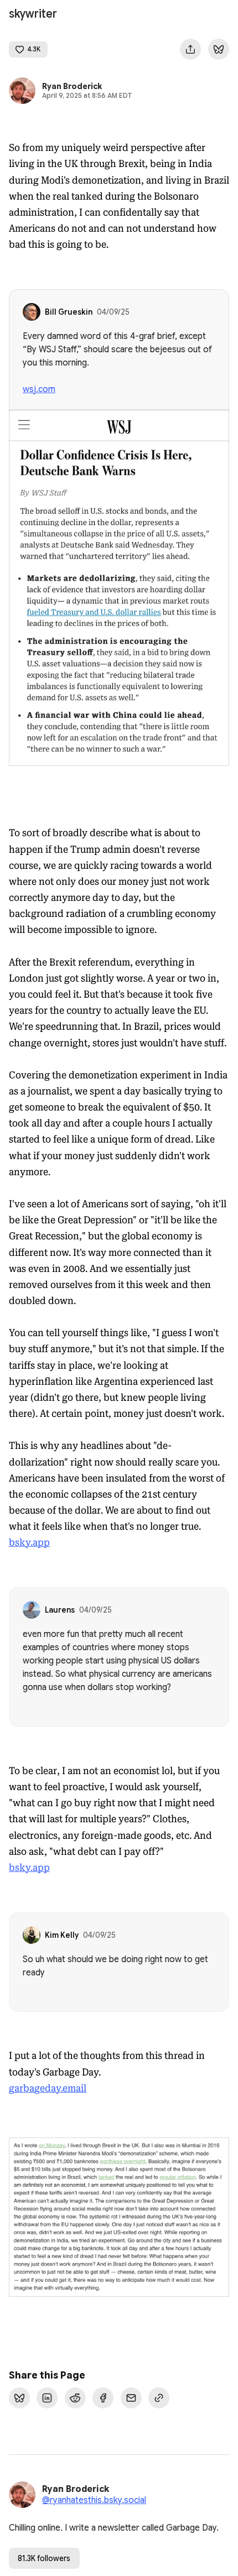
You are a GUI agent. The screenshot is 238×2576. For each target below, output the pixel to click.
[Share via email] (131, 2398)
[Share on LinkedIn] (47, 2398)
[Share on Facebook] (103, 2398)
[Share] (190, 49)
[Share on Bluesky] (19, 2398)
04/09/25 (113, 312)
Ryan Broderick (72, 86)
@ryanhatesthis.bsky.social (94, 2500)
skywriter (33, 14)
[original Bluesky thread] (219, 49)
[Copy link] (159, 2398)
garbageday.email (48, 2088)
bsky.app (29, 1542)
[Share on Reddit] (75, 2398)
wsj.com (39, 389)
